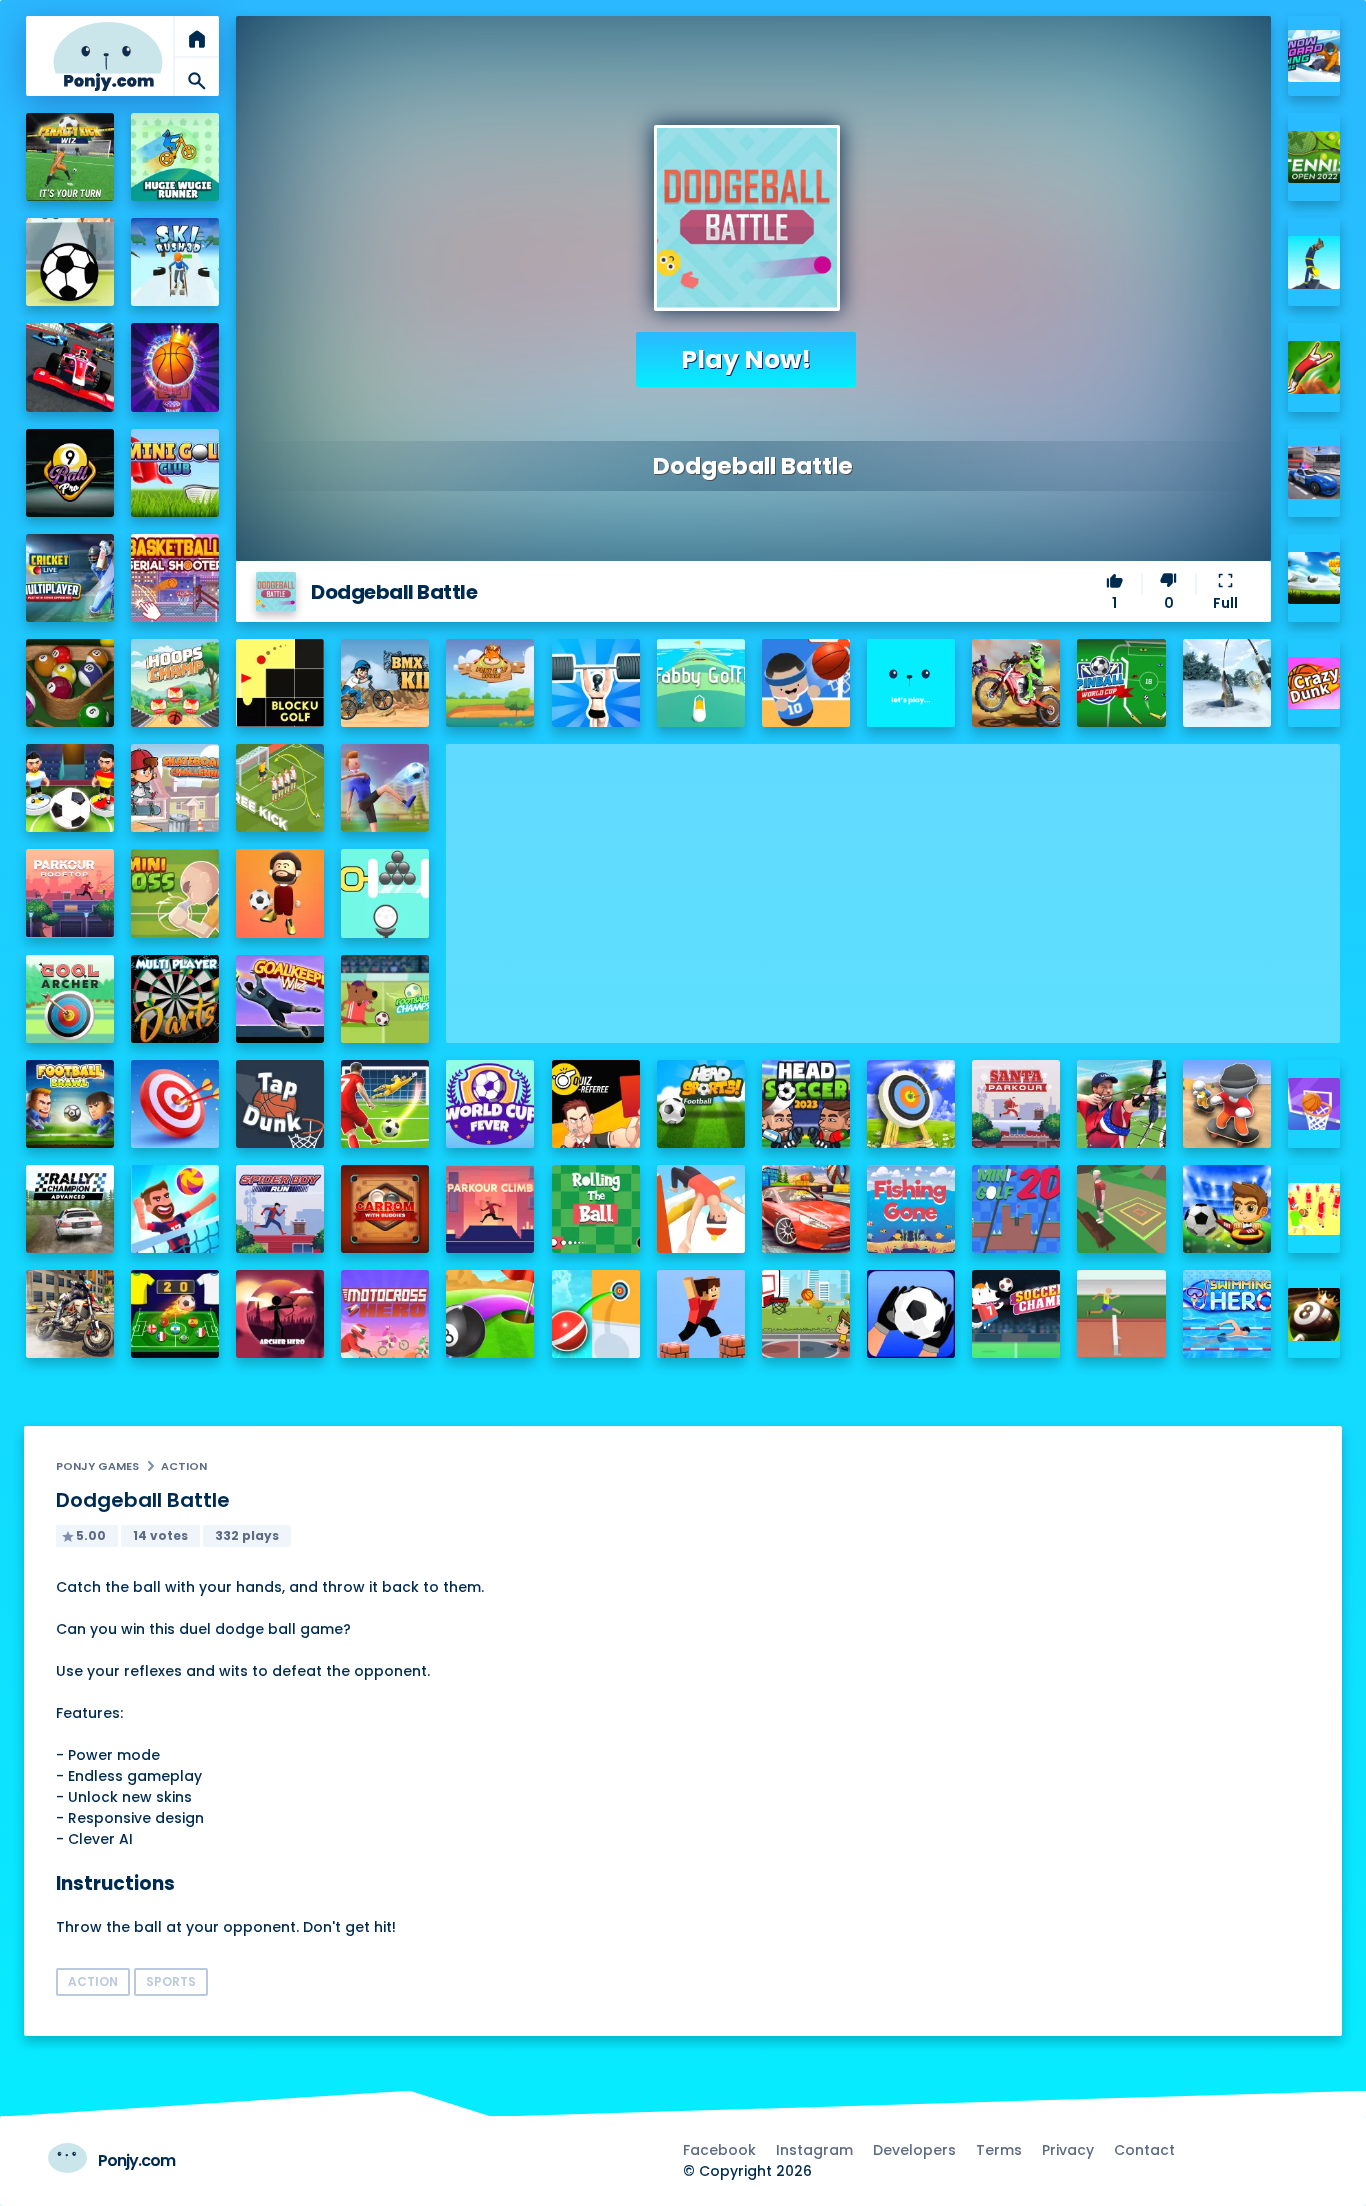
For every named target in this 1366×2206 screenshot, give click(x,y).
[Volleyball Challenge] (175, 1209)
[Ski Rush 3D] (175, 262)
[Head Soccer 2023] (806, 1104)
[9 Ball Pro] (70, 473)
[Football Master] (385, 788)
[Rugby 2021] (1314, 1209)
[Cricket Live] (70, 578)
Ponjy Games (97, 1466)
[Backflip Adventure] (1121, 1209)
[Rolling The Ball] (596, 1209)
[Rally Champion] (70, 1209)
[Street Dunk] (806, 1314)
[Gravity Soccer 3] (70, 262)
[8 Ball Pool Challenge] (1314, 1314)
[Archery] (175, 1104)
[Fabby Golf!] (701, 683)
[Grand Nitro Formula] (70, 367)
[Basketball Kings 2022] (175, 367)
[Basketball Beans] (806, 683)
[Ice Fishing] (1227, 683)
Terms (999, 2150)
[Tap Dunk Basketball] (280, 1104)
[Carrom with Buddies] (385, 1209)
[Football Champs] (385, 999)
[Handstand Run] (1314, 262)
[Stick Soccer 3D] (70, 788)
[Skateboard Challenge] (175, 788)
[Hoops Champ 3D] (175, 683)
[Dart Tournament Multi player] (175, 999)
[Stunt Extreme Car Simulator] (806, 1209)
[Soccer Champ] (1016, 1314)
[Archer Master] (911, 1104)
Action (184, 1466)
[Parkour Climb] (490, 1209)
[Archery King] (1121, 1104)
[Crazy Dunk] (1314, 683)
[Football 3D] (385, 1104)
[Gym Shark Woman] (596, 683)
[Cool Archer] (70, 999)
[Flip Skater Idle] (1227, 1104)
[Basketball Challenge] (1314, 1104)
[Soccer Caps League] (175, 1314)
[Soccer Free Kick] (280, 788)
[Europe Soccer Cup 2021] (1227, 1209)
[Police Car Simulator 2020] (1314, 472)
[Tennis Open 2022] (1314, 157)
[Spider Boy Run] (280, 1209)
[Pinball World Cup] (1121, 683)
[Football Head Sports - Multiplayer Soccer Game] (701, 1104)
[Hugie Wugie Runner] (175, 157)
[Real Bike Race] (70, 1314)
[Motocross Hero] (385, 1314)
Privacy (1068, 2150)
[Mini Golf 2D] (1016, 1209)
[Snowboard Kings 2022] (1314, 56)
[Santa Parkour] (1016, 1104)
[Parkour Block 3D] (701, 1314)
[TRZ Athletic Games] (1121, 1314)
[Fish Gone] (911, 1209)
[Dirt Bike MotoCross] (1016, 683)
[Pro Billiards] (70, 683)
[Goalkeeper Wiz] (280, 999)
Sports (171, 1981)
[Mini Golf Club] (175, 473)
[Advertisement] (893, 884)
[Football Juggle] (280, 893)
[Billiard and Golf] (490, 1314)
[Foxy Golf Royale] (490, 683)
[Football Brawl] (70, 1104)
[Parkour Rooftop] (70, 893)
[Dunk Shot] (911, 683)
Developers (914, 2150)
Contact (1144, 2150)
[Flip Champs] (701, 1209)
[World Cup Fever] (490, 1104)
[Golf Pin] (385, 893)
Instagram (814, 2150)
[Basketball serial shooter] (175, 578)
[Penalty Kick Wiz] (70, 157)
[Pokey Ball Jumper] (596, 1314)
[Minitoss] (175, 893)
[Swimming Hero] (1227, 1314)
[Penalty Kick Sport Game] (911, 1314)
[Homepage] (108, 56)
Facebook (719, 2150)
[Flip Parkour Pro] (1314, 367)
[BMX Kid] (385, 683)
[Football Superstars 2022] (1314, 578)
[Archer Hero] (280, 1314)
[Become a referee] (596, 1104)
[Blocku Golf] (280, 683)
